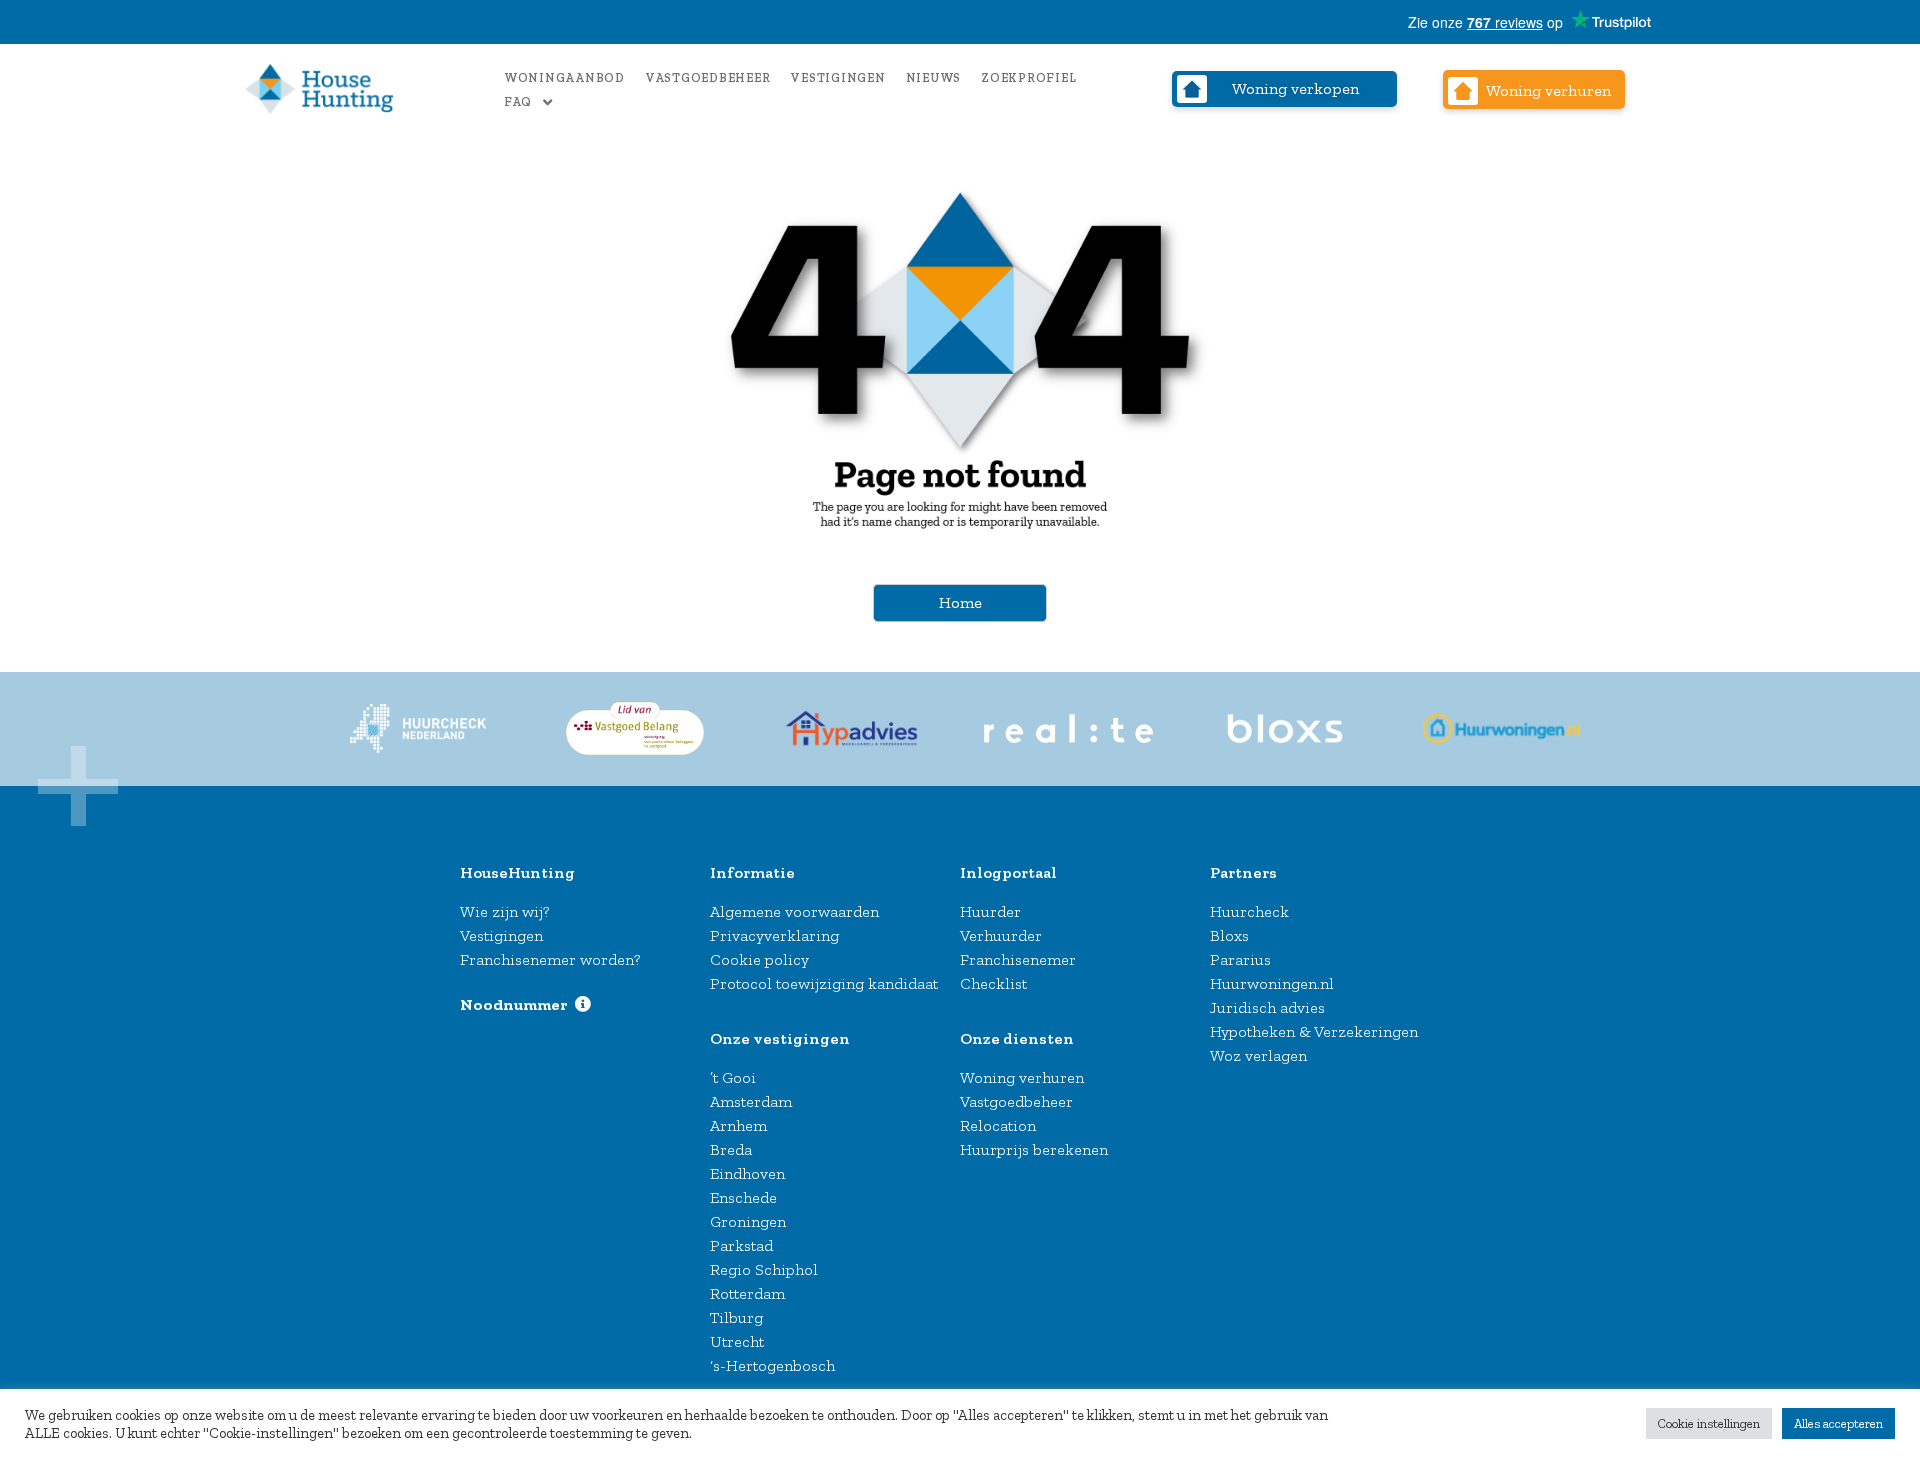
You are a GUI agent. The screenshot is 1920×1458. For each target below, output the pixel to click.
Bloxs (1229, 935)
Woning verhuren (1022, 1077)
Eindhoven (747, 1173)
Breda (731, 1149)
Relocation (998, 1125)
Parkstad (741, 1245)
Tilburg (736, 1317)
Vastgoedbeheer (708, 78)
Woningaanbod (564, 78)
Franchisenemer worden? (550, 959)
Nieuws (934, 78)
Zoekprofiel (1028, 78)
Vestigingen (837, 78)
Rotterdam (747, 1293)
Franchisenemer (1018, 959)
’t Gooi (733, 1077)
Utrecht (737, 1341)
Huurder (990, 911)
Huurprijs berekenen (1034, 1149)
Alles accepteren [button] (1838, 1423)
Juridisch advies (1267, 1007)
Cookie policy (759, 959)
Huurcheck (1249, 911)
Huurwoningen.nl (1272, 983)
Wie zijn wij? (504, 911)
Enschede (743, 1197)
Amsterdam (751, 1101)
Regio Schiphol (764, 1269)
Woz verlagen (1258, 1055)
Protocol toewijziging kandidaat (824, 983)
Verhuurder (1001, 935)
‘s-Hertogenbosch (772, 1365)
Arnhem (738, 1125)
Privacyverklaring (774, 935)
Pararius (1240, 959)
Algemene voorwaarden (794, 911)
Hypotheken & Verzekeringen (1314, 1031)
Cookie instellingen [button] (1709, 1423)
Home (960, 602)
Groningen (748, 1221)
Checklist (993, 983)
